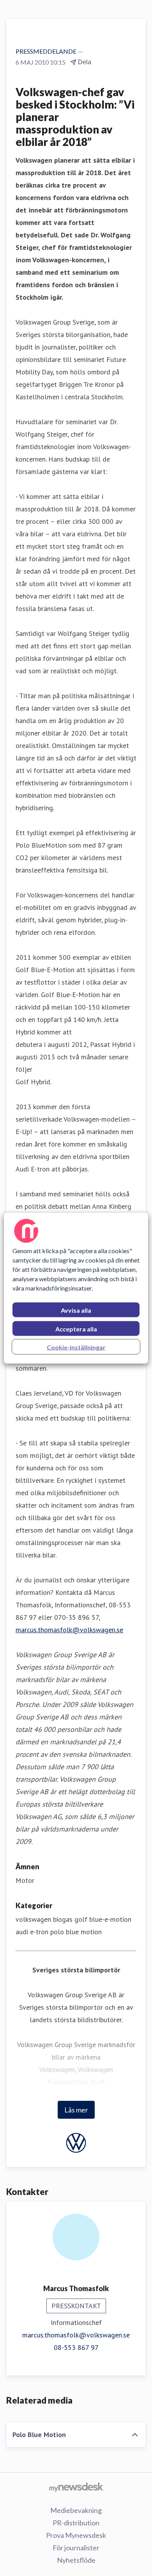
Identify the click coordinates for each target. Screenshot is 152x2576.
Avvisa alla (76, 1310)
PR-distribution (76, 2523)
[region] (76, 1288)
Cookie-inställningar (76, 1347)
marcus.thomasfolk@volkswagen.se (69, 1630)
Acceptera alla (76, 1328)
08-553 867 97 (76, 2347)
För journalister (76, 2548)
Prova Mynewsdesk (76, 2535)
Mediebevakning (76, 2510)
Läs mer (76, 2110)
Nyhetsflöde (76, 2560)
